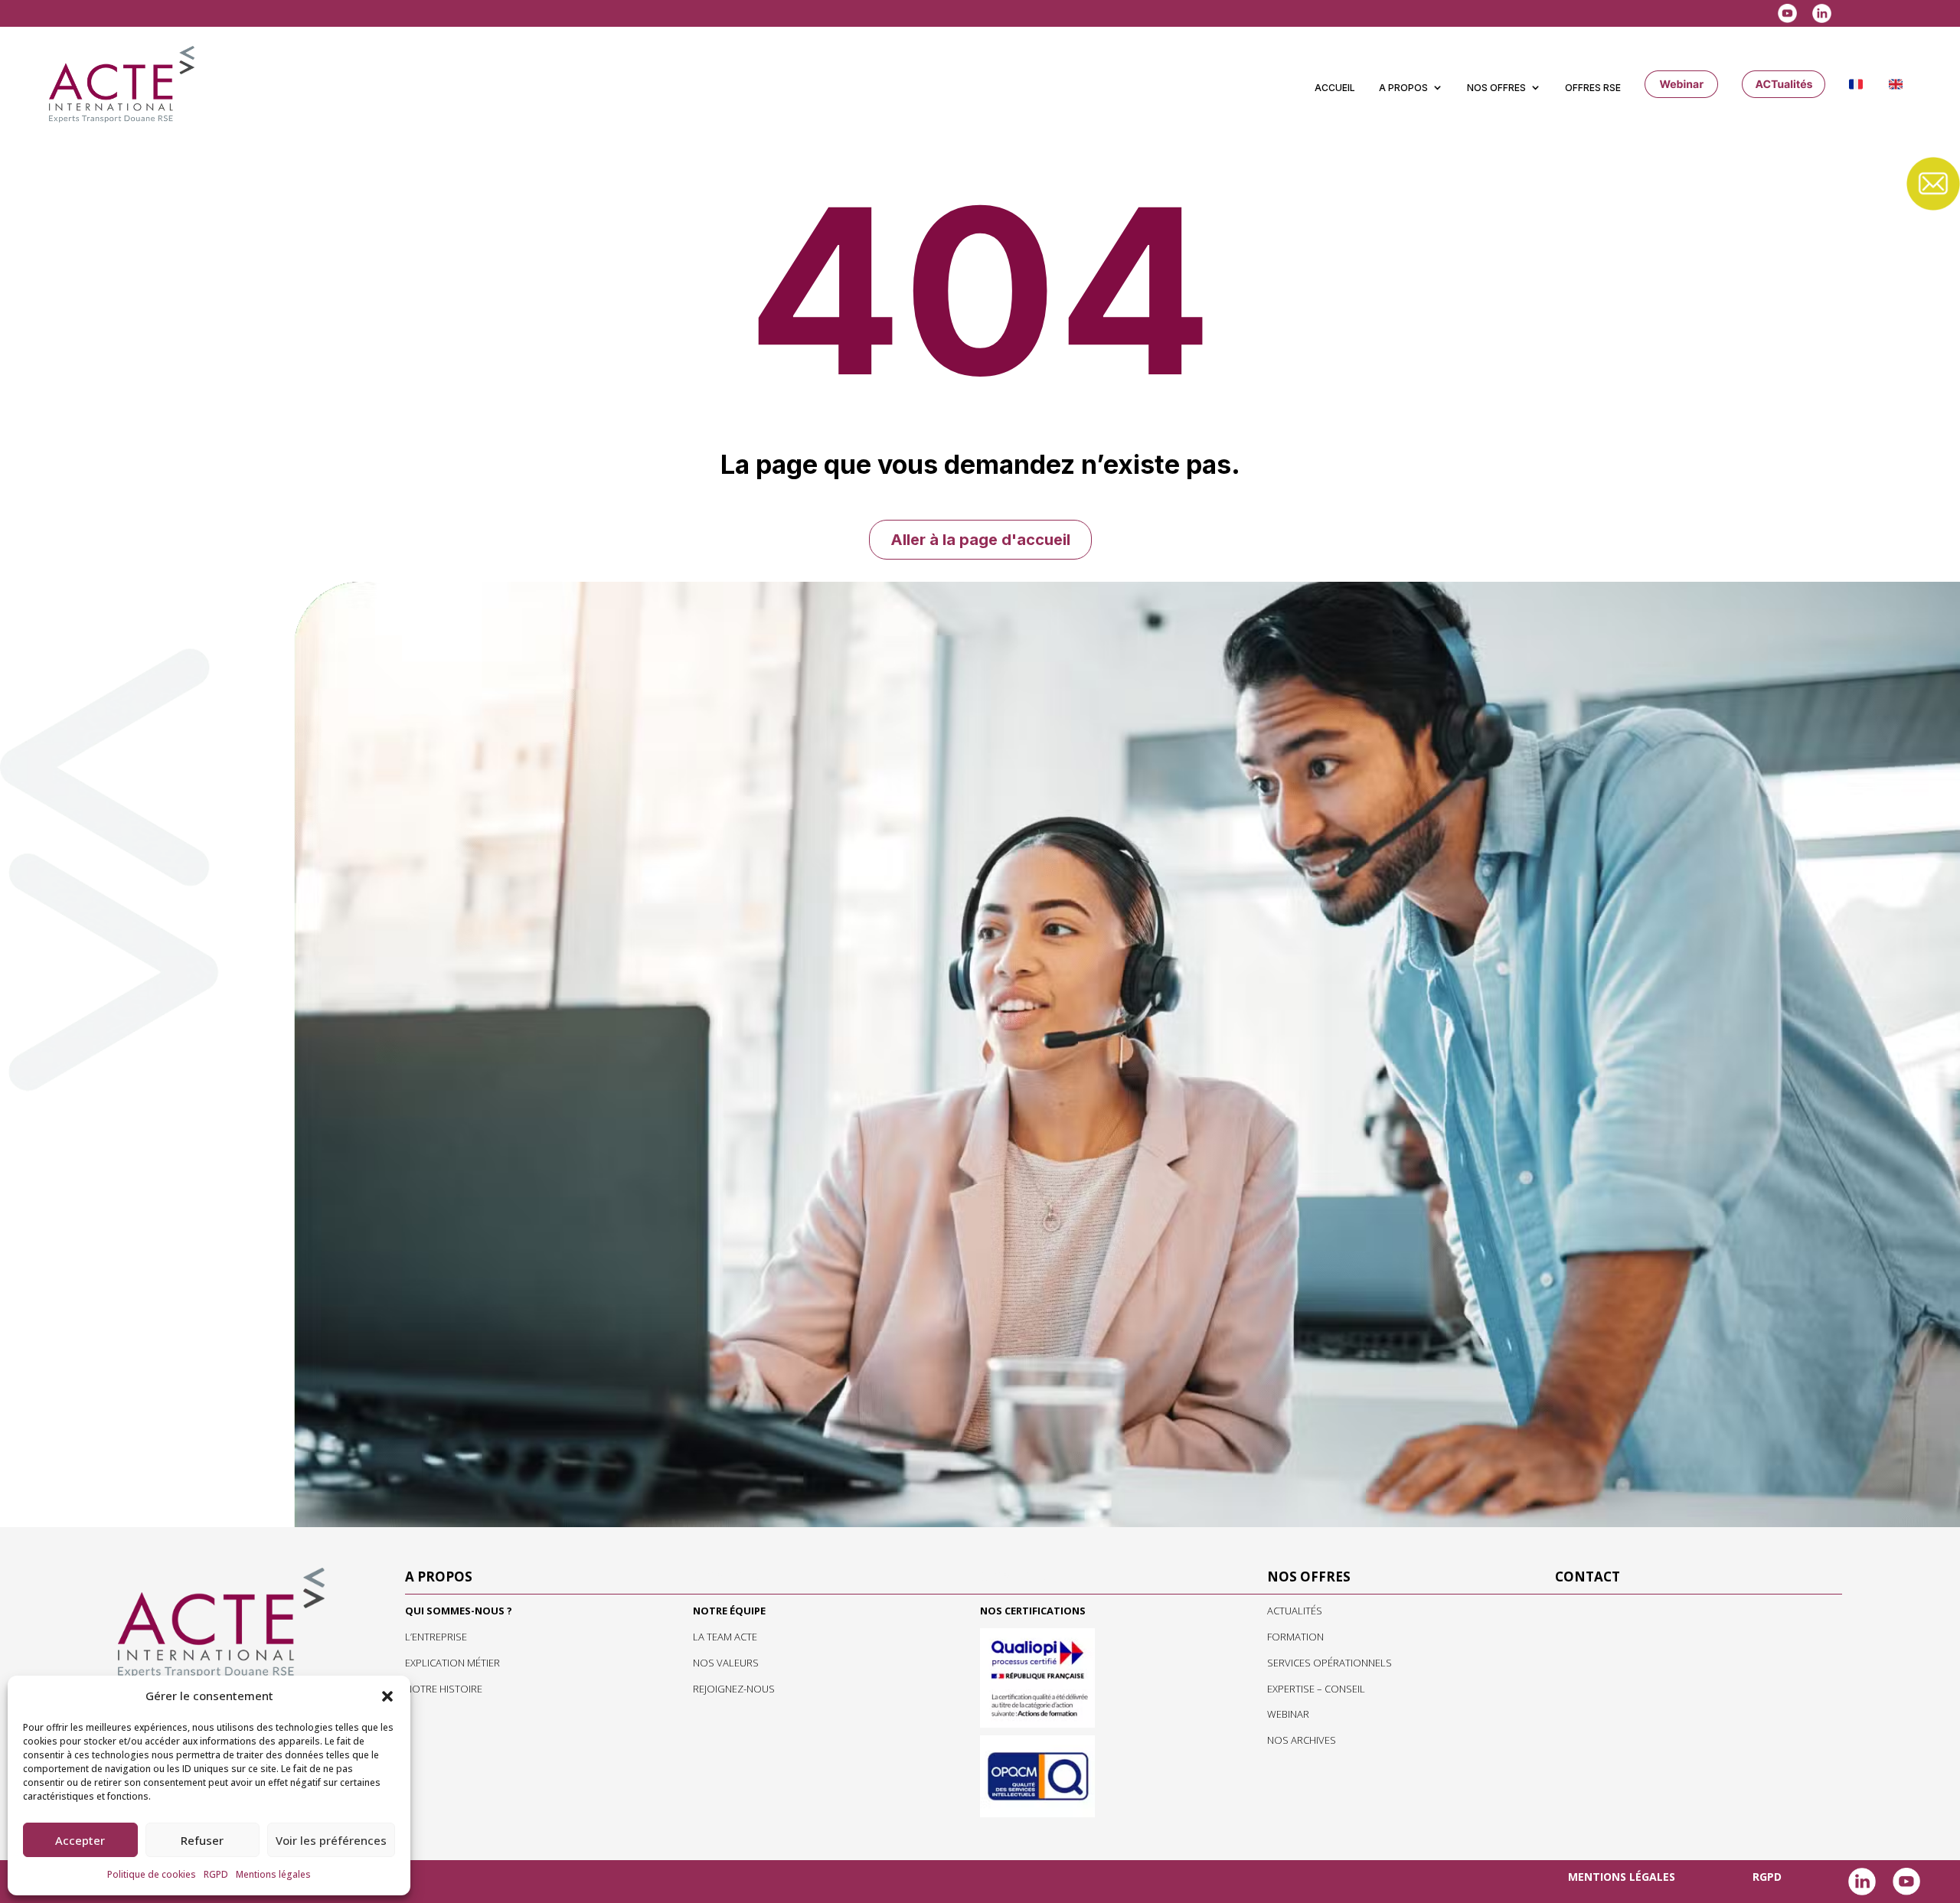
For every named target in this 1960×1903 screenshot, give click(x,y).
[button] (387, 1696)
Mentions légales (273, 1874)
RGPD (216, 1874)
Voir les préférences (331, 1840)
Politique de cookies (152, 1874)
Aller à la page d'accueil (980, 540)
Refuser (202, 1840)
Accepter (80, 1840)
